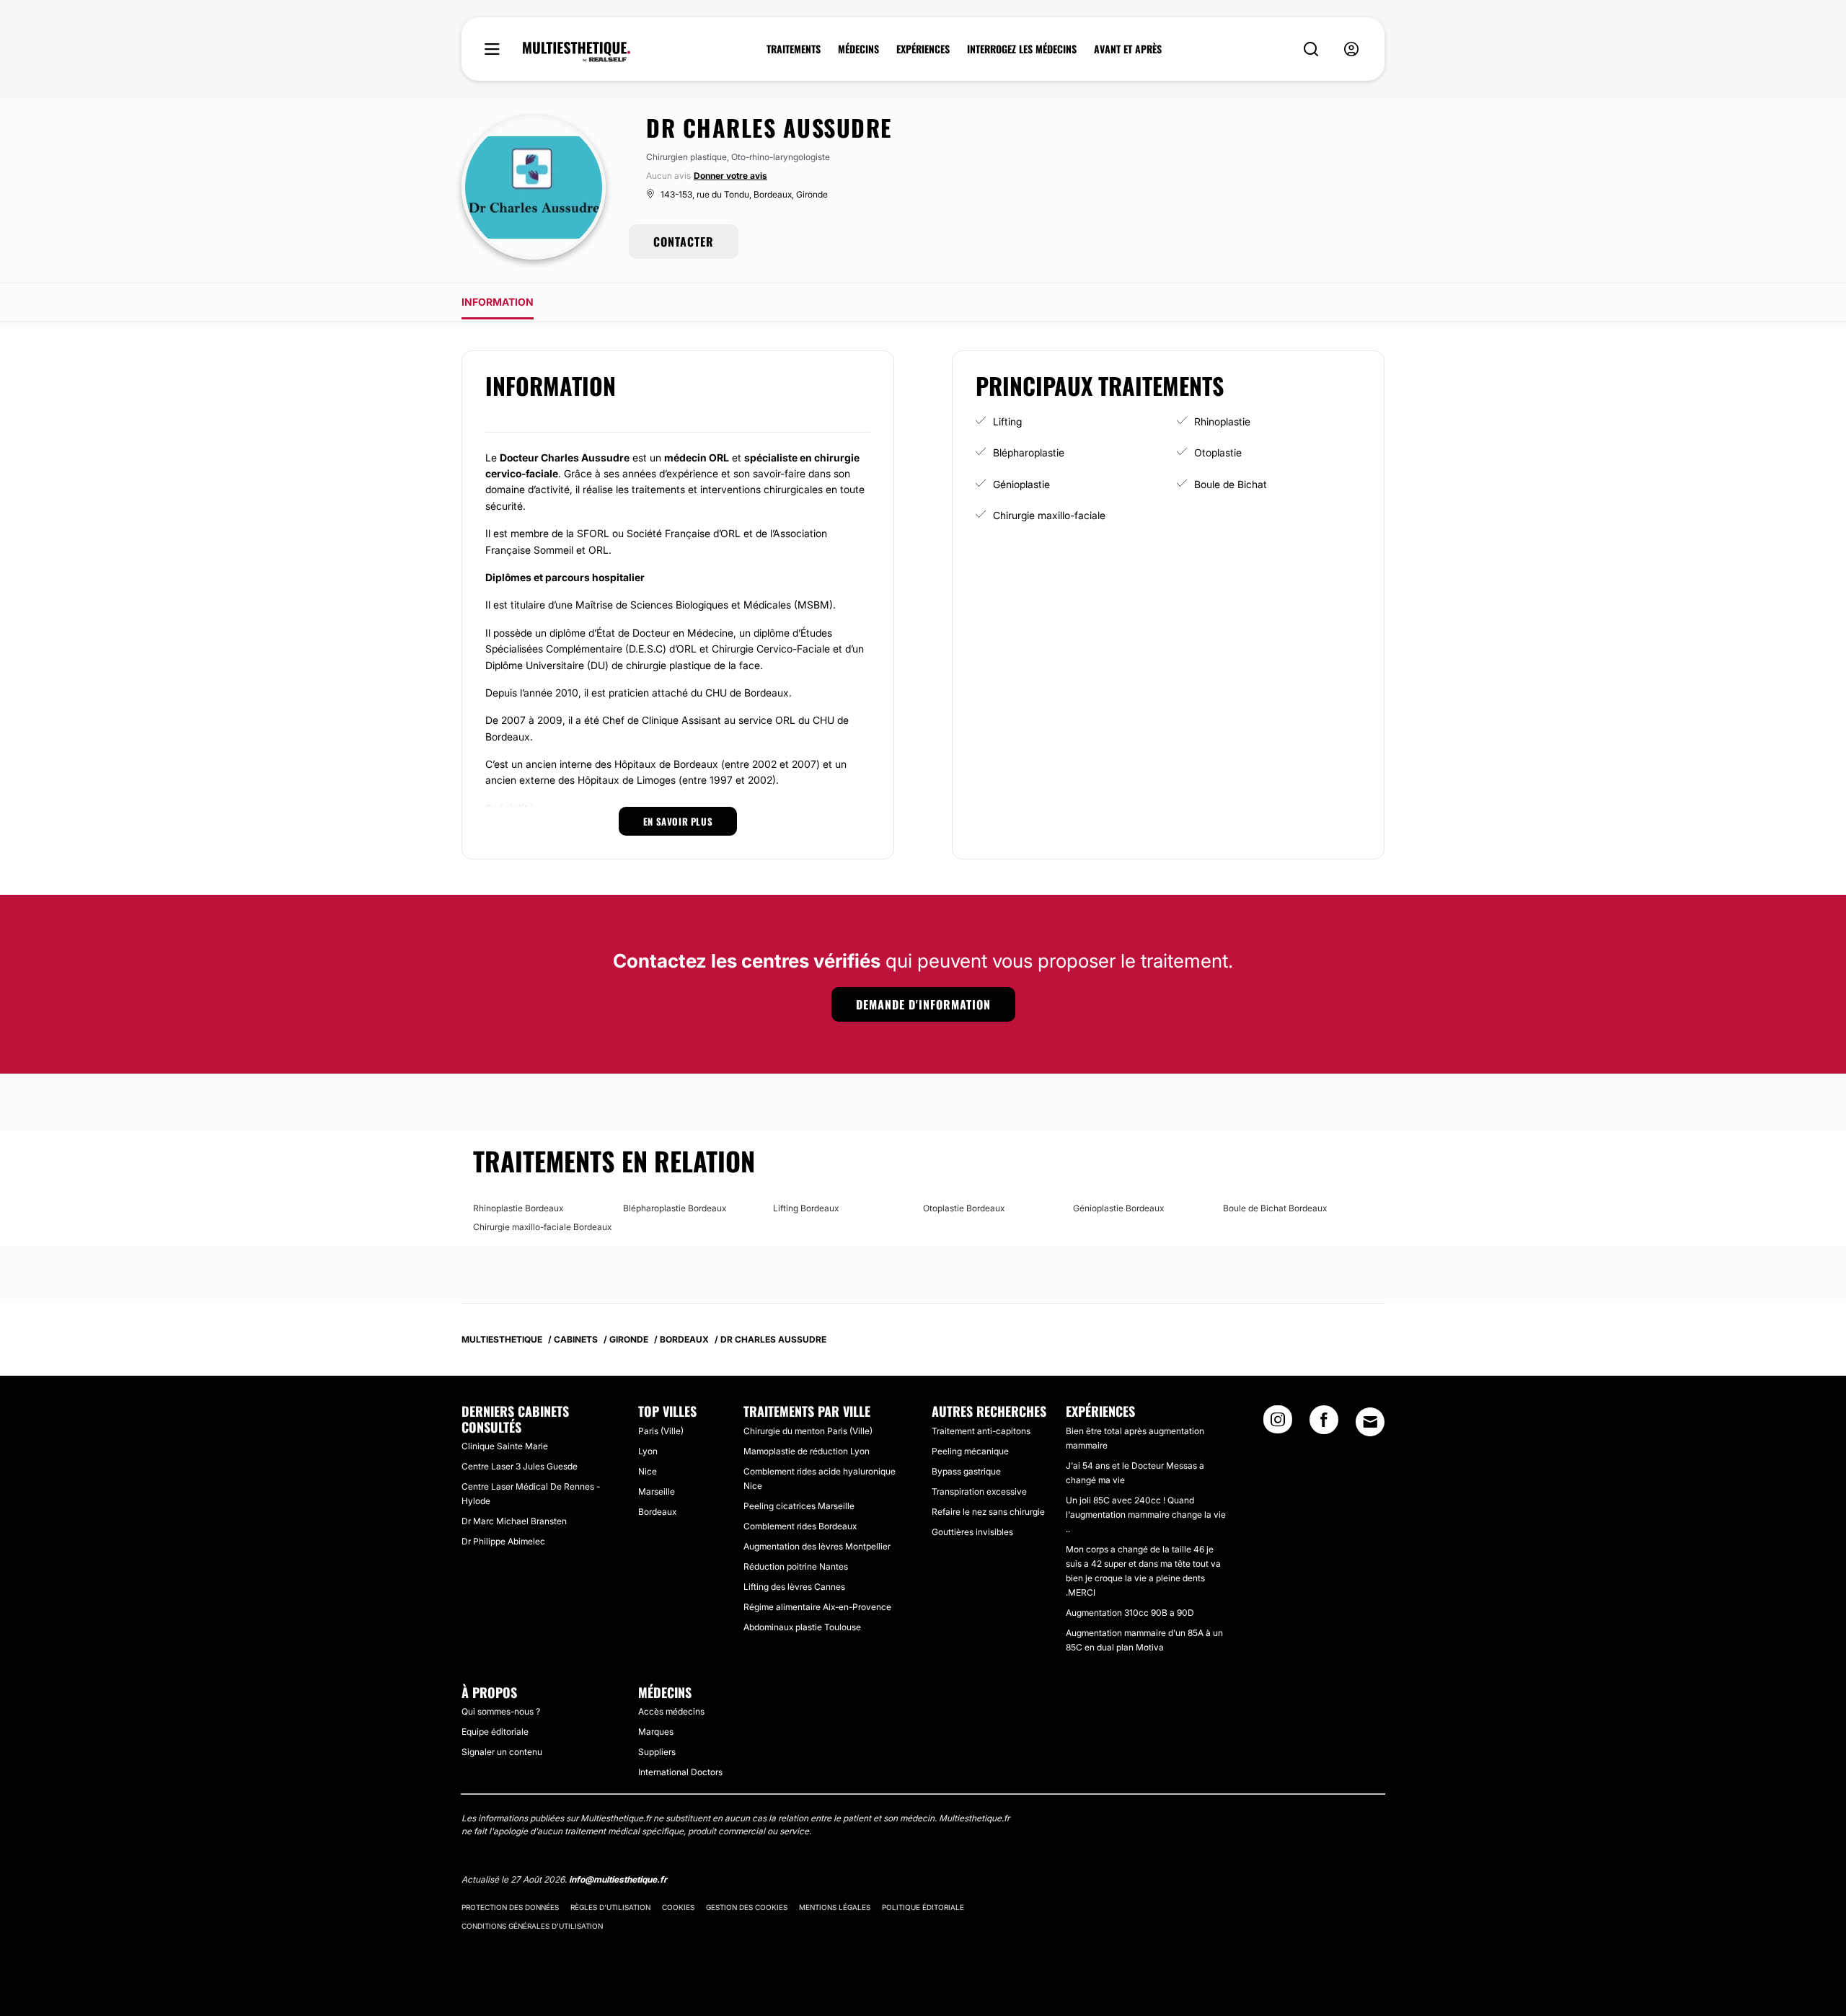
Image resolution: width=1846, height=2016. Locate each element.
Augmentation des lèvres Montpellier (817, 1546)
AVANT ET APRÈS (1128, 49)
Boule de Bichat (1231, 484)
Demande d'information (923, 1004)
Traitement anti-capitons (981, 1431)
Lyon (648, 1451)
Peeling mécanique (970, 1451)
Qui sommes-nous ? (501, 1711)
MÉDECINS (858, 49)
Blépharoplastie (1029, 452)
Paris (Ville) (661, 1431)
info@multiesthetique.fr (618, 1879)
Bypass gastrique (966, 1471)
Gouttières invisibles (972, 1532)
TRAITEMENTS (794, 49)
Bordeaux (657, 1512)
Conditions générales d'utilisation (532, 1926)
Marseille (657, 1491)
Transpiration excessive (979, 1491)
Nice (648, 1471)
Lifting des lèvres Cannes (794, 1587)
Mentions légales (835, 1907)
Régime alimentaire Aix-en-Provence (817, 1607)
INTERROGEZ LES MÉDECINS (1022, 49)
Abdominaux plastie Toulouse (802, 1627)
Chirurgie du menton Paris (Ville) (808, 1431)
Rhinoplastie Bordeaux (518, 1208)
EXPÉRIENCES (923, 49)
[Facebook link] (1324, 1424)
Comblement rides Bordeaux (800, 1526)
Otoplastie (1218, 452)
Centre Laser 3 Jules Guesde (520, 1466)
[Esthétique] (577, 52)
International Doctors (680, 1772)
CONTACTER (684, 242)
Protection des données (510, 1907)
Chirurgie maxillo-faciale (1049, 515)
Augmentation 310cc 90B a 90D (1130, 1613)
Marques (656, 1732)
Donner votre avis (730, 176)
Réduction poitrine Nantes (796, 1566)
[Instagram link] (1278, 1424)
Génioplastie (1021, 484)
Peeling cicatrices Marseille (799, 1506)
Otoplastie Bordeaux (964, 1208)
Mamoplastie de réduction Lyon (807, 1451)
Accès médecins (671, 1711)
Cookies (678, 1907)
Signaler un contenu (502, 1752)
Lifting (1007, 421)
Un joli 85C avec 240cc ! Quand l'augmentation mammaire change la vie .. (1146, 1515)
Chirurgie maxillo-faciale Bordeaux (542, 1227)
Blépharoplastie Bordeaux (675, 1208)
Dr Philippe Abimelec (503, 1541)
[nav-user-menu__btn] (1351, 49)
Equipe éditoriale (495, 1732)
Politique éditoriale (923, 1907)
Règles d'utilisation (610, 1907)
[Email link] (1370, 1422)
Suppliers (657, 1752)
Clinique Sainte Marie (505, 1446)
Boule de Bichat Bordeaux (1275, 1208)
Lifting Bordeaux (806, 1208)
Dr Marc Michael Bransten (514, 1521)
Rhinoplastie (1222, 421)
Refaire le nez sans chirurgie (988, 1512)
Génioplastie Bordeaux (1118, 1208)
